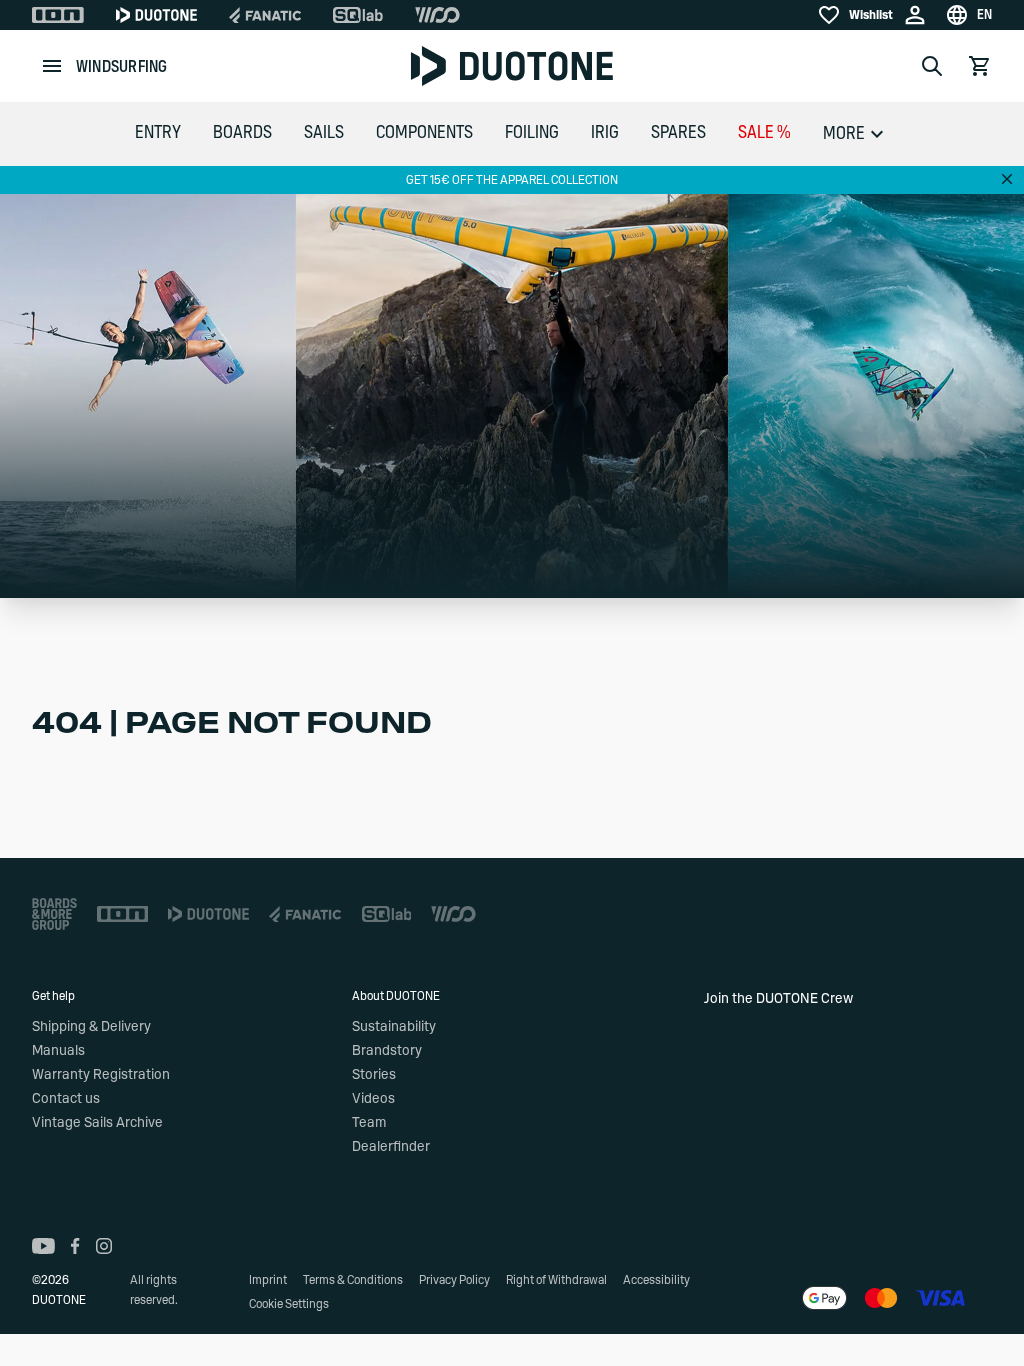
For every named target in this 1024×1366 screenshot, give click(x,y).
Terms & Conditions (353, 1280)
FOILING (532, 133)
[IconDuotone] (156, 15)
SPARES (678, 133)
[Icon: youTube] (43, 1246)
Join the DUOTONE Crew (778, 999)
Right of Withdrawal (556, 1280)
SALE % (764, 133)
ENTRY (158, 133)
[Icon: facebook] (75, 1246)
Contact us (66, 1099)
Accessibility (656, 1280)
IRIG (605, 133)
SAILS (324, 133)
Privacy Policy (454, 1280)
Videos (373, 1099)
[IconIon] (58, 15)
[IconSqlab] (358, 15)
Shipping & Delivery (91, 1027)
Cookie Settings (289, 1304)
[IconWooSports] (437, 15)
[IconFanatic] (265, 15)
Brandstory (387, 1051)
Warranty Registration (101, 1075)
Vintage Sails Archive (97, 1123)
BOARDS (242, 133)
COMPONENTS (424, 133)
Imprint (268, 1280)
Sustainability (394, 1027)
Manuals (58, 1051)
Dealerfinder (391, 1147)
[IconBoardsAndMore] (54, 914)
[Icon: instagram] (104, 1246)
